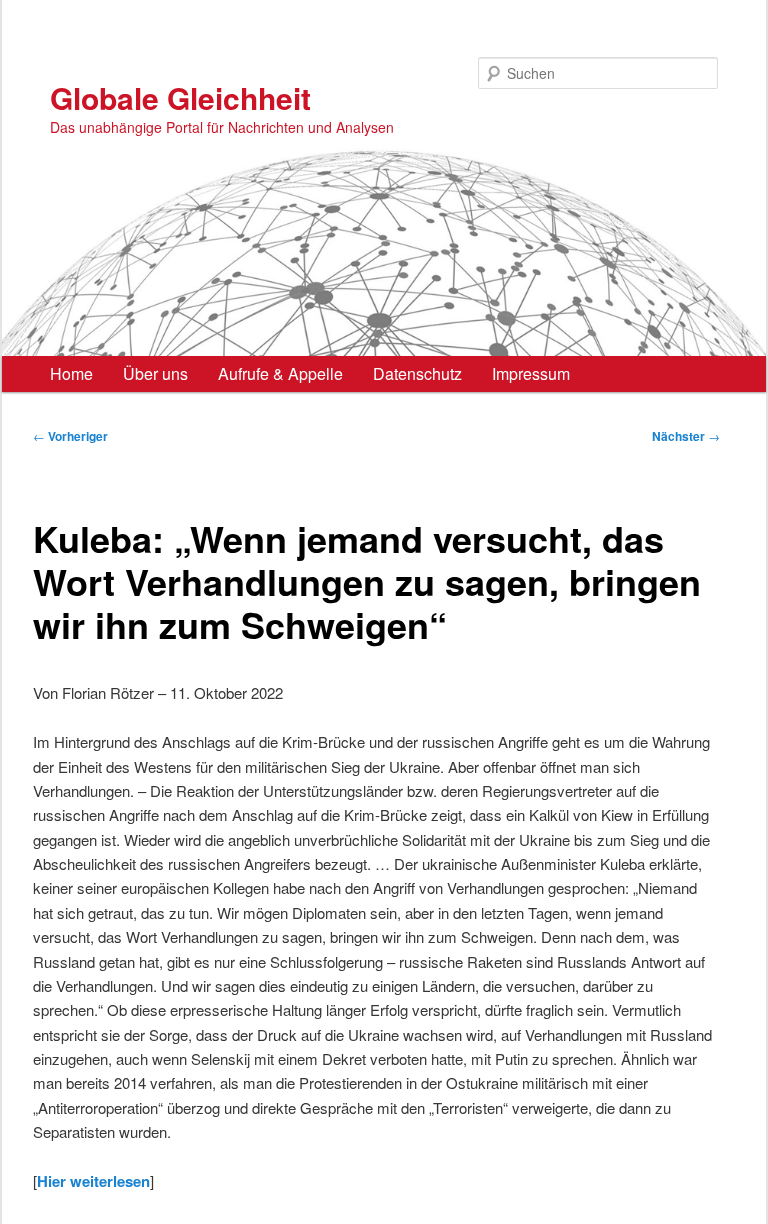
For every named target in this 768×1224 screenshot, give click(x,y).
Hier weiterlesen (93, 1181)
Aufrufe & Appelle (280, 373)
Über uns (155, 373)
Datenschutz (417, 373)
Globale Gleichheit (180, 97)
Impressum (531, 373)
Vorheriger (70, 436)
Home (71, 373)
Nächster (686, 436)
